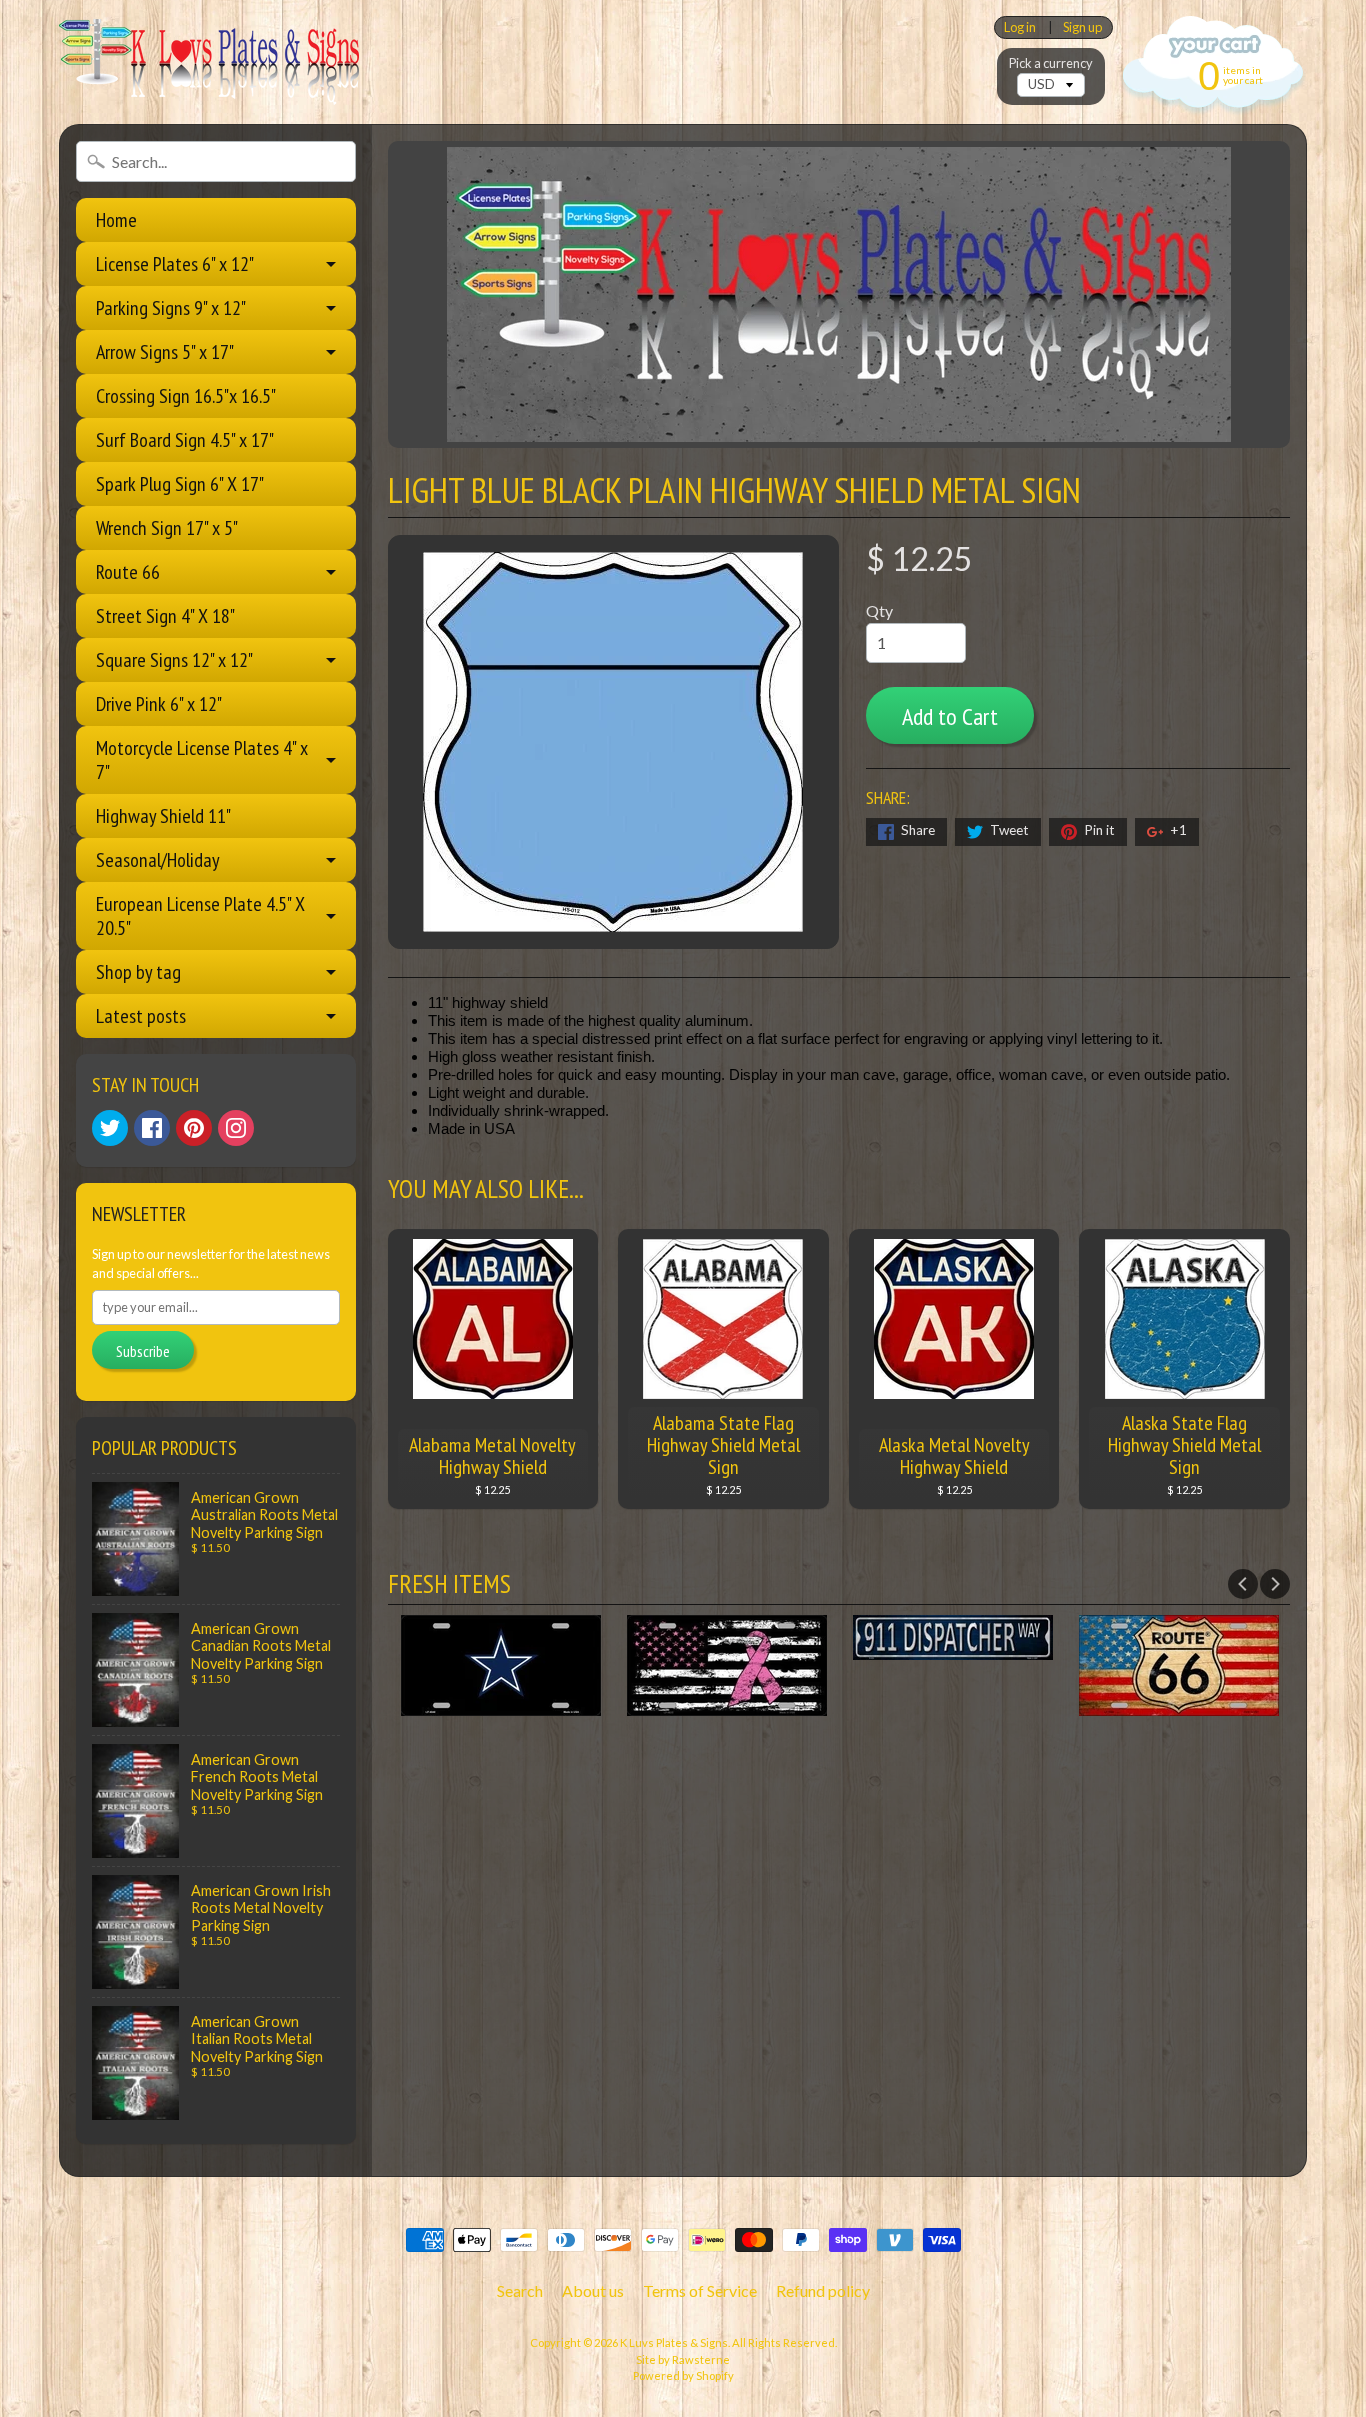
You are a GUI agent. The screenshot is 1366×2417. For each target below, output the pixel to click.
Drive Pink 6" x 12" (159, 704)
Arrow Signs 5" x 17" (165, 352)
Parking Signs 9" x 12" (171, 308)
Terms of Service (700, 2290)
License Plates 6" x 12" (175, 264)
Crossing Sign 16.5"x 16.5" (186, 396)
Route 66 (128, 572)
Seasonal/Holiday (158, 860)
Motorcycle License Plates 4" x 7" (202, 760)
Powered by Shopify (683, 2375)
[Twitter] (110, 1128)
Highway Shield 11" (163, 816)
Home (116, 220)
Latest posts (141, 1016)
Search (520, 2290)
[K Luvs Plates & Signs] (209, 62)
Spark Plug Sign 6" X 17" (180, 484)
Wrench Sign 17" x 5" (167, 528)
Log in (1020, 27)
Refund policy (823, 2290)
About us (593, 2290)
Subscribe (143, 1351)
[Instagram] (236, 1128)
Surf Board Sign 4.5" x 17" (185, 440)
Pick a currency (1051, 63)
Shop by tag (138, 972)
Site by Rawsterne (683, 2359)
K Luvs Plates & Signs (674, 2342)
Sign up (1082, 27)
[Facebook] (152, 1128)
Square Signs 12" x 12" (174, 660)
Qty (879, 610)
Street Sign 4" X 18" (165, 616)
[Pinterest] (194, 1128)
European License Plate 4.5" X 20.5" (200, 916)
